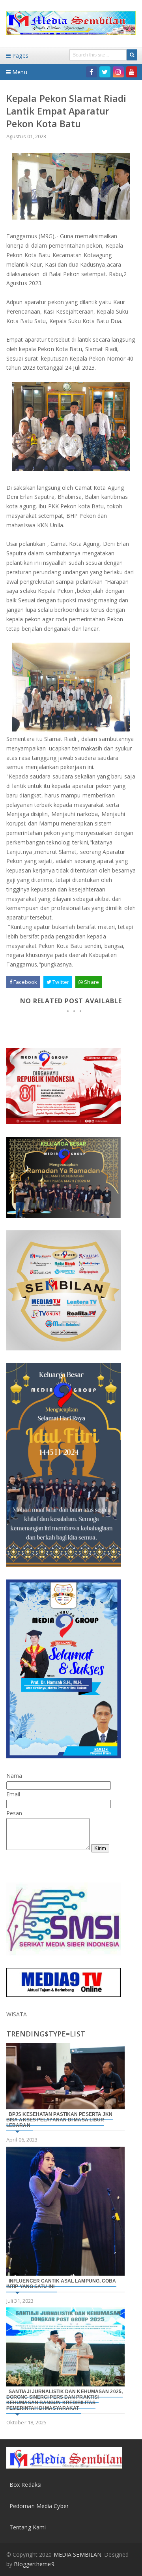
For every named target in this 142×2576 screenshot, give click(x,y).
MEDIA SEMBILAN (78, 2554)
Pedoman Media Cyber (39, 2506)
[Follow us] (105, 72)
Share (91, 982)
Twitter (60, 982)
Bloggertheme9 (34, 2564)
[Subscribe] (132, 72)
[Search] (132, 55)
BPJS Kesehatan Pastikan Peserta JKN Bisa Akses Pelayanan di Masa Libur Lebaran (60, 2120)
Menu (19, 72)
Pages (20, 55)
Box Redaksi (25, 2485)
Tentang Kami (28, 2527)
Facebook (25, 982)
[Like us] (92, 72)
